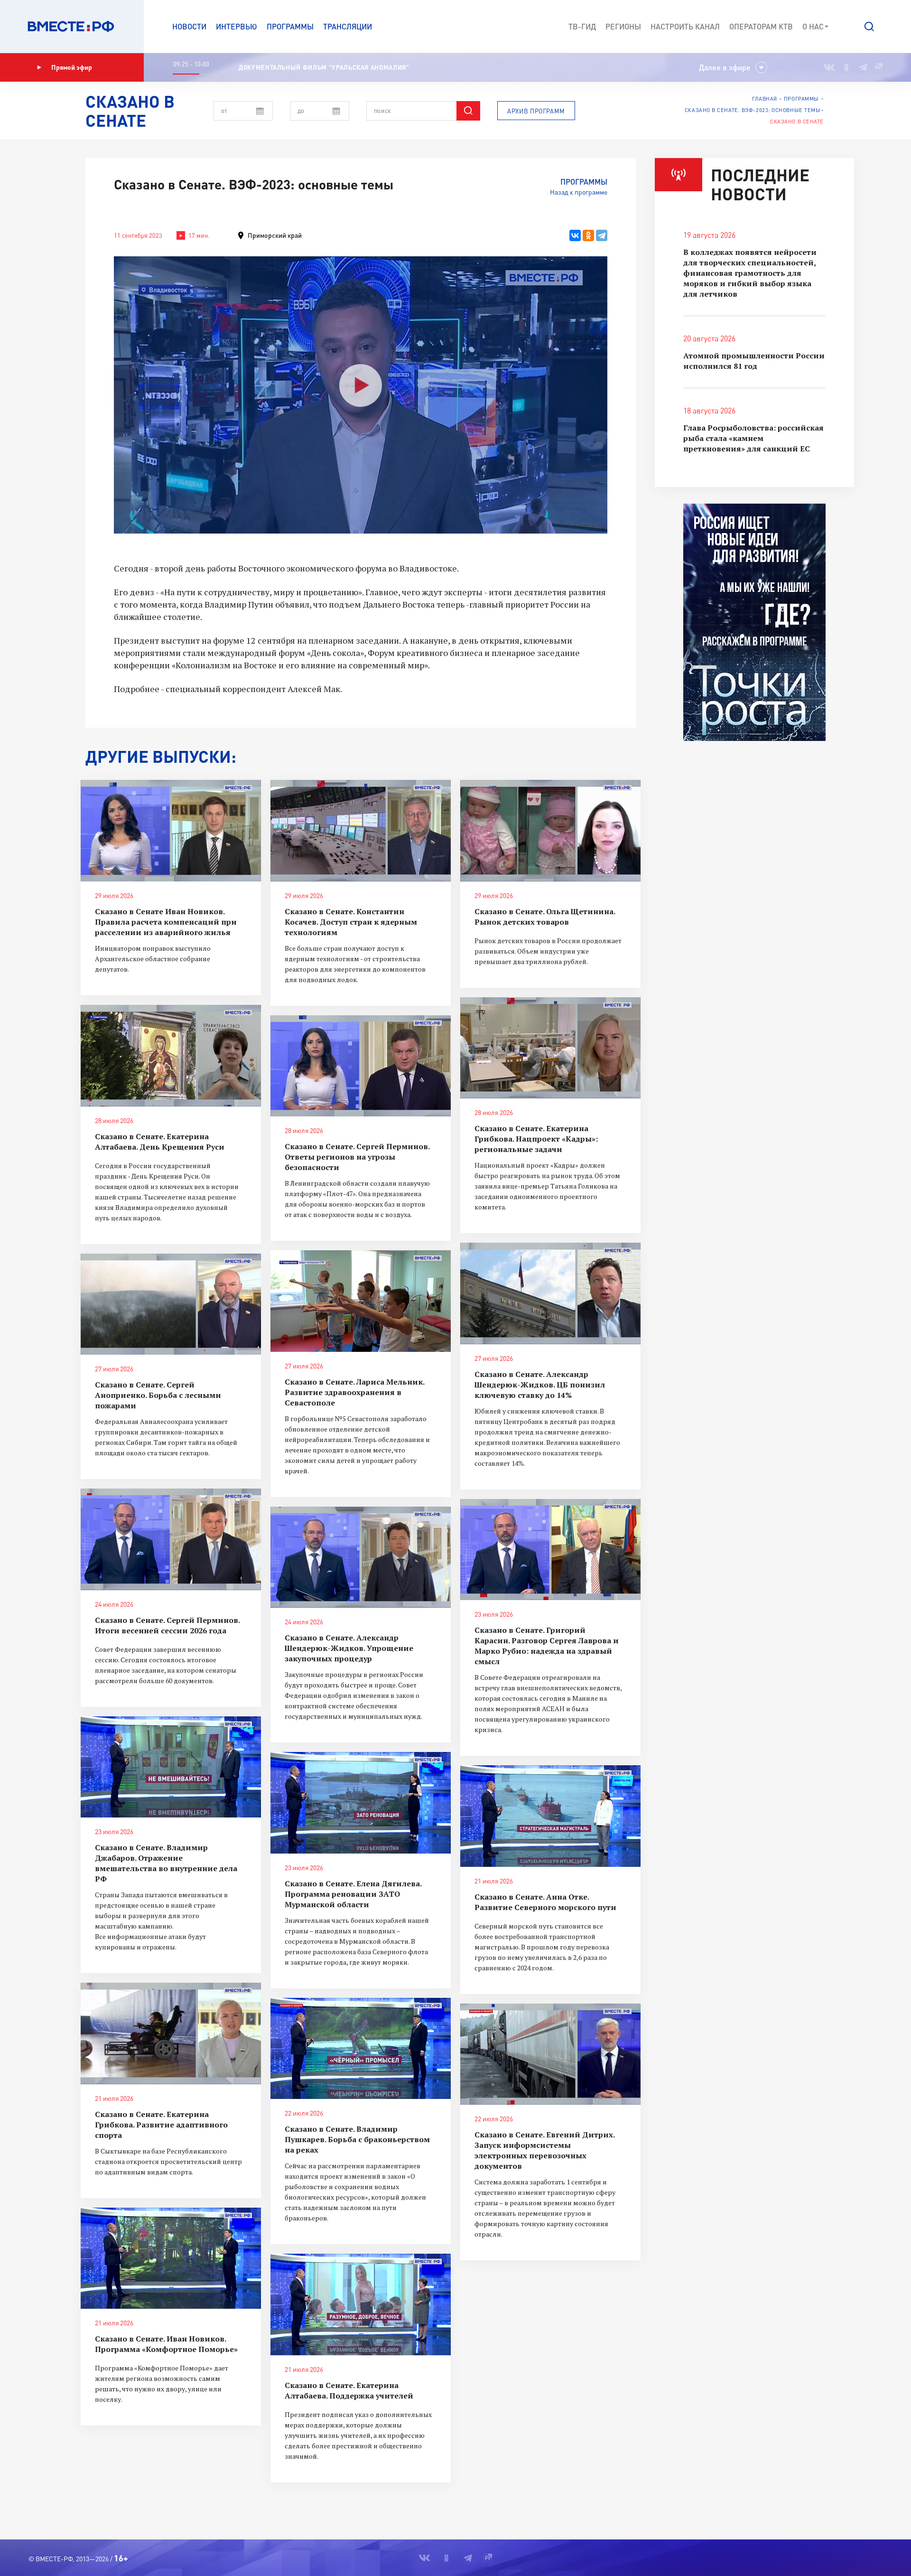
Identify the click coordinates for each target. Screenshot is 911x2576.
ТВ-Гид (582, 26)
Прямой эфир (72, 67)
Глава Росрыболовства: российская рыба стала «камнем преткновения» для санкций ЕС (753, 438)
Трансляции (348, 26)
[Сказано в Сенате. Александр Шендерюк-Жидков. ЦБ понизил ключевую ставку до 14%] (550, 1293)
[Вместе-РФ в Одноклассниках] (847, 67)
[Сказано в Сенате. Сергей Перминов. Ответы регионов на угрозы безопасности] (361, 1066)
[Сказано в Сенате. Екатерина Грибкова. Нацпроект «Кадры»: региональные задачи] (550, 1048)
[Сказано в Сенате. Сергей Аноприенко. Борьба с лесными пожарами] (171, 1304)
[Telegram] (602, 235)
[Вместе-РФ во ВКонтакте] (829, 67)
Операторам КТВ (761, 26)
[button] (869, 27)
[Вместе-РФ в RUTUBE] (878, 67)
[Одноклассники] (588, 235)
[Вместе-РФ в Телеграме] (863, 67)
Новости (189, 26)
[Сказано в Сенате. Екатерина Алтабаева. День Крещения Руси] (171, 1056)
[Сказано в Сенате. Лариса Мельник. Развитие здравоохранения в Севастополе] (361, 1301)
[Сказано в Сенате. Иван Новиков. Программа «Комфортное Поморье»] (171, 2258)
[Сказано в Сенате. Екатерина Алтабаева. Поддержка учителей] (361, 2304)
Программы (290, 26)
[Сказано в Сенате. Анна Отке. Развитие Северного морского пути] (550, 1816)
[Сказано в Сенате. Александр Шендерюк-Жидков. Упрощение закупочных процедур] (361, 1557)
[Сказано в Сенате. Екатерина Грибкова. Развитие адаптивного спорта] (171, 2033)
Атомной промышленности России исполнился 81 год (754, 361)
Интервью (237, 26)
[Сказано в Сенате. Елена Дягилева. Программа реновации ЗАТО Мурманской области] (361, 1803)
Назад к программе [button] (579, 192)
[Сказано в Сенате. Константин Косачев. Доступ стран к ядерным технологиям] (361, 831)
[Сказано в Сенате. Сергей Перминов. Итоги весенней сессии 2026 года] (171, 1539)
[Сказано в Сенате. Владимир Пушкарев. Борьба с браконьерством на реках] (361, 2049)
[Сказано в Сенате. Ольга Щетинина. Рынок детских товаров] (550, 831)
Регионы (623, 26)
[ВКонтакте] (575, 235)
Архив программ (536, 111)
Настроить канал (685, 26)
